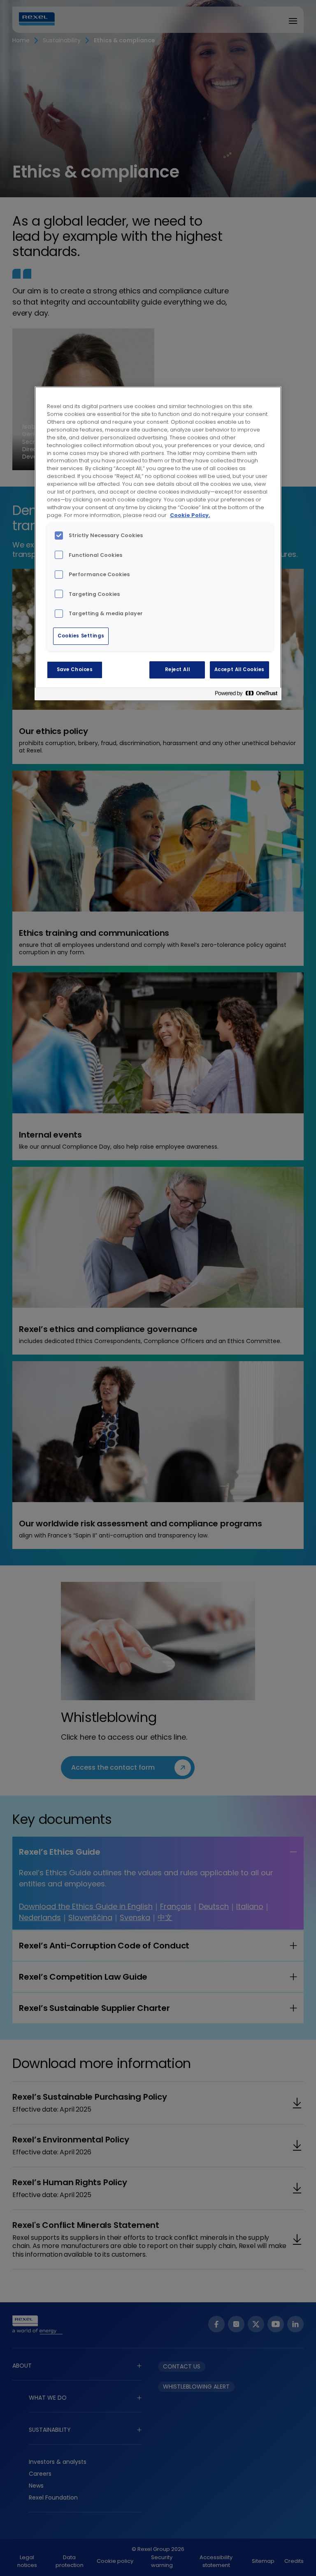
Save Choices (75, 669)
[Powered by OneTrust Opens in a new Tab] (246, 695)
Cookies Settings (81, 636)
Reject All (178, 669)
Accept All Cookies (239, 669)
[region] (158, 543)
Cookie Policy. (190, 515)
